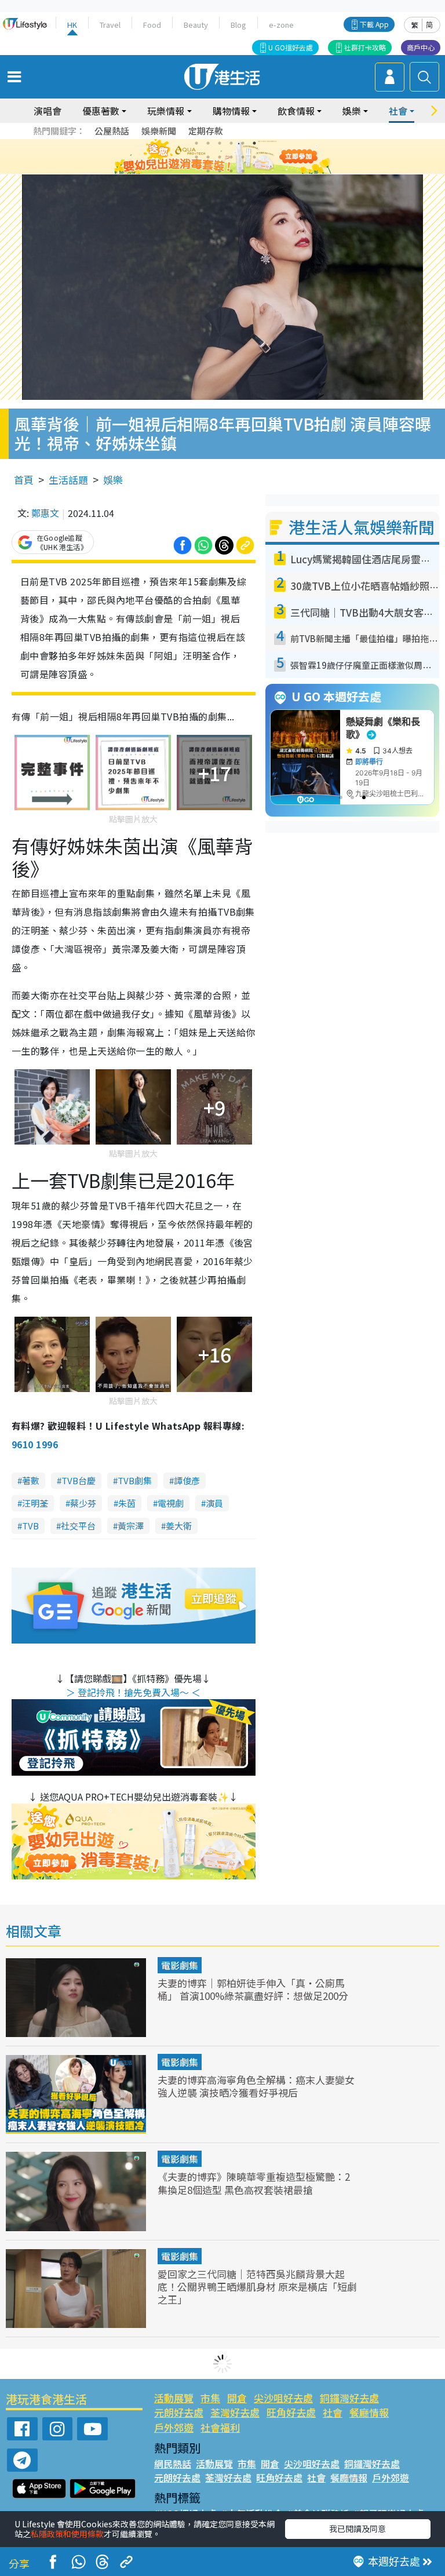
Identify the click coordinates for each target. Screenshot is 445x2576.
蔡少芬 (83, 1503)
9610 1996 (35, 1444)
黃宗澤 (131, 1526)
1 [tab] (196, 143)
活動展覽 (174, 2398)
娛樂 (113, 480)
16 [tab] (243, 171)
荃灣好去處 (235, 2412)
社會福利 (220, 2427)
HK (72, 25)
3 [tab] (220, 143)
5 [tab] (243, 143)
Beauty (196, 25)
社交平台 (78, 1526)
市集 (210, 2398)
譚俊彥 (187, 1480)
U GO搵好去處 (291, 47)
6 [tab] (254, 143)
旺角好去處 (291, 2412)
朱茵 (127, 1503)
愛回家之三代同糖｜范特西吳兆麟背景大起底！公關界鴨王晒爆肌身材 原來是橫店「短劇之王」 (257, 2287)
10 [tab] (231, 157)
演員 (214, 1503)
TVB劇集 (135, 1480)
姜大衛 (179, 1526)
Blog (238, 25)
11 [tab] (243, 157)
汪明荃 (35, 1503)
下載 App (374, 24)
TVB (30, 1526)
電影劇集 (180, 1965)
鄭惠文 (45, 513)
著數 (31, 1480)
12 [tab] (254, 157)
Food (152, 25)
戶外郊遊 (174, 2427)
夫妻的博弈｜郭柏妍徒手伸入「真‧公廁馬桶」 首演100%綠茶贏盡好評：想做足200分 (253, 1989)
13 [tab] (208, 171)
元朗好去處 (179, 2412)
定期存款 (206, 131)
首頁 (24, 480)
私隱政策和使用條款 (67, 2534)
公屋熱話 (112, 131)
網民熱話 (173, 2464)
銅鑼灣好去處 (349, 2398)
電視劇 (171, 1503)
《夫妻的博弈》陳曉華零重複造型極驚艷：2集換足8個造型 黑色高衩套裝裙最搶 (254, 2183)
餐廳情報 (369, 2412)
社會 (333, 2412)
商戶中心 (421, 47)
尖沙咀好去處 (283, 2398)
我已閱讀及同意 (358, 2528)
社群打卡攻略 (365, 47)
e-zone (281, 25)
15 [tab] (231, 171)
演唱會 (48, 111)
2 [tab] (208, 143)
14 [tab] (220, 171)
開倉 (237, 2398)
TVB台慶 (79, 1480)
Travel (110, 25)
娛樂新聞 (159, 131)
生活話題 (68, 480)
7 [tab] (196, 157)
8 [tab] (208, 157)
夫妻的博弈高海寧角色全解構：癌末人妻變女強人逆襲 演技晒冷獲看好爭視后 (256, 2086)
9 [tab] (220, 157)
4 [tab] (231, 143)
